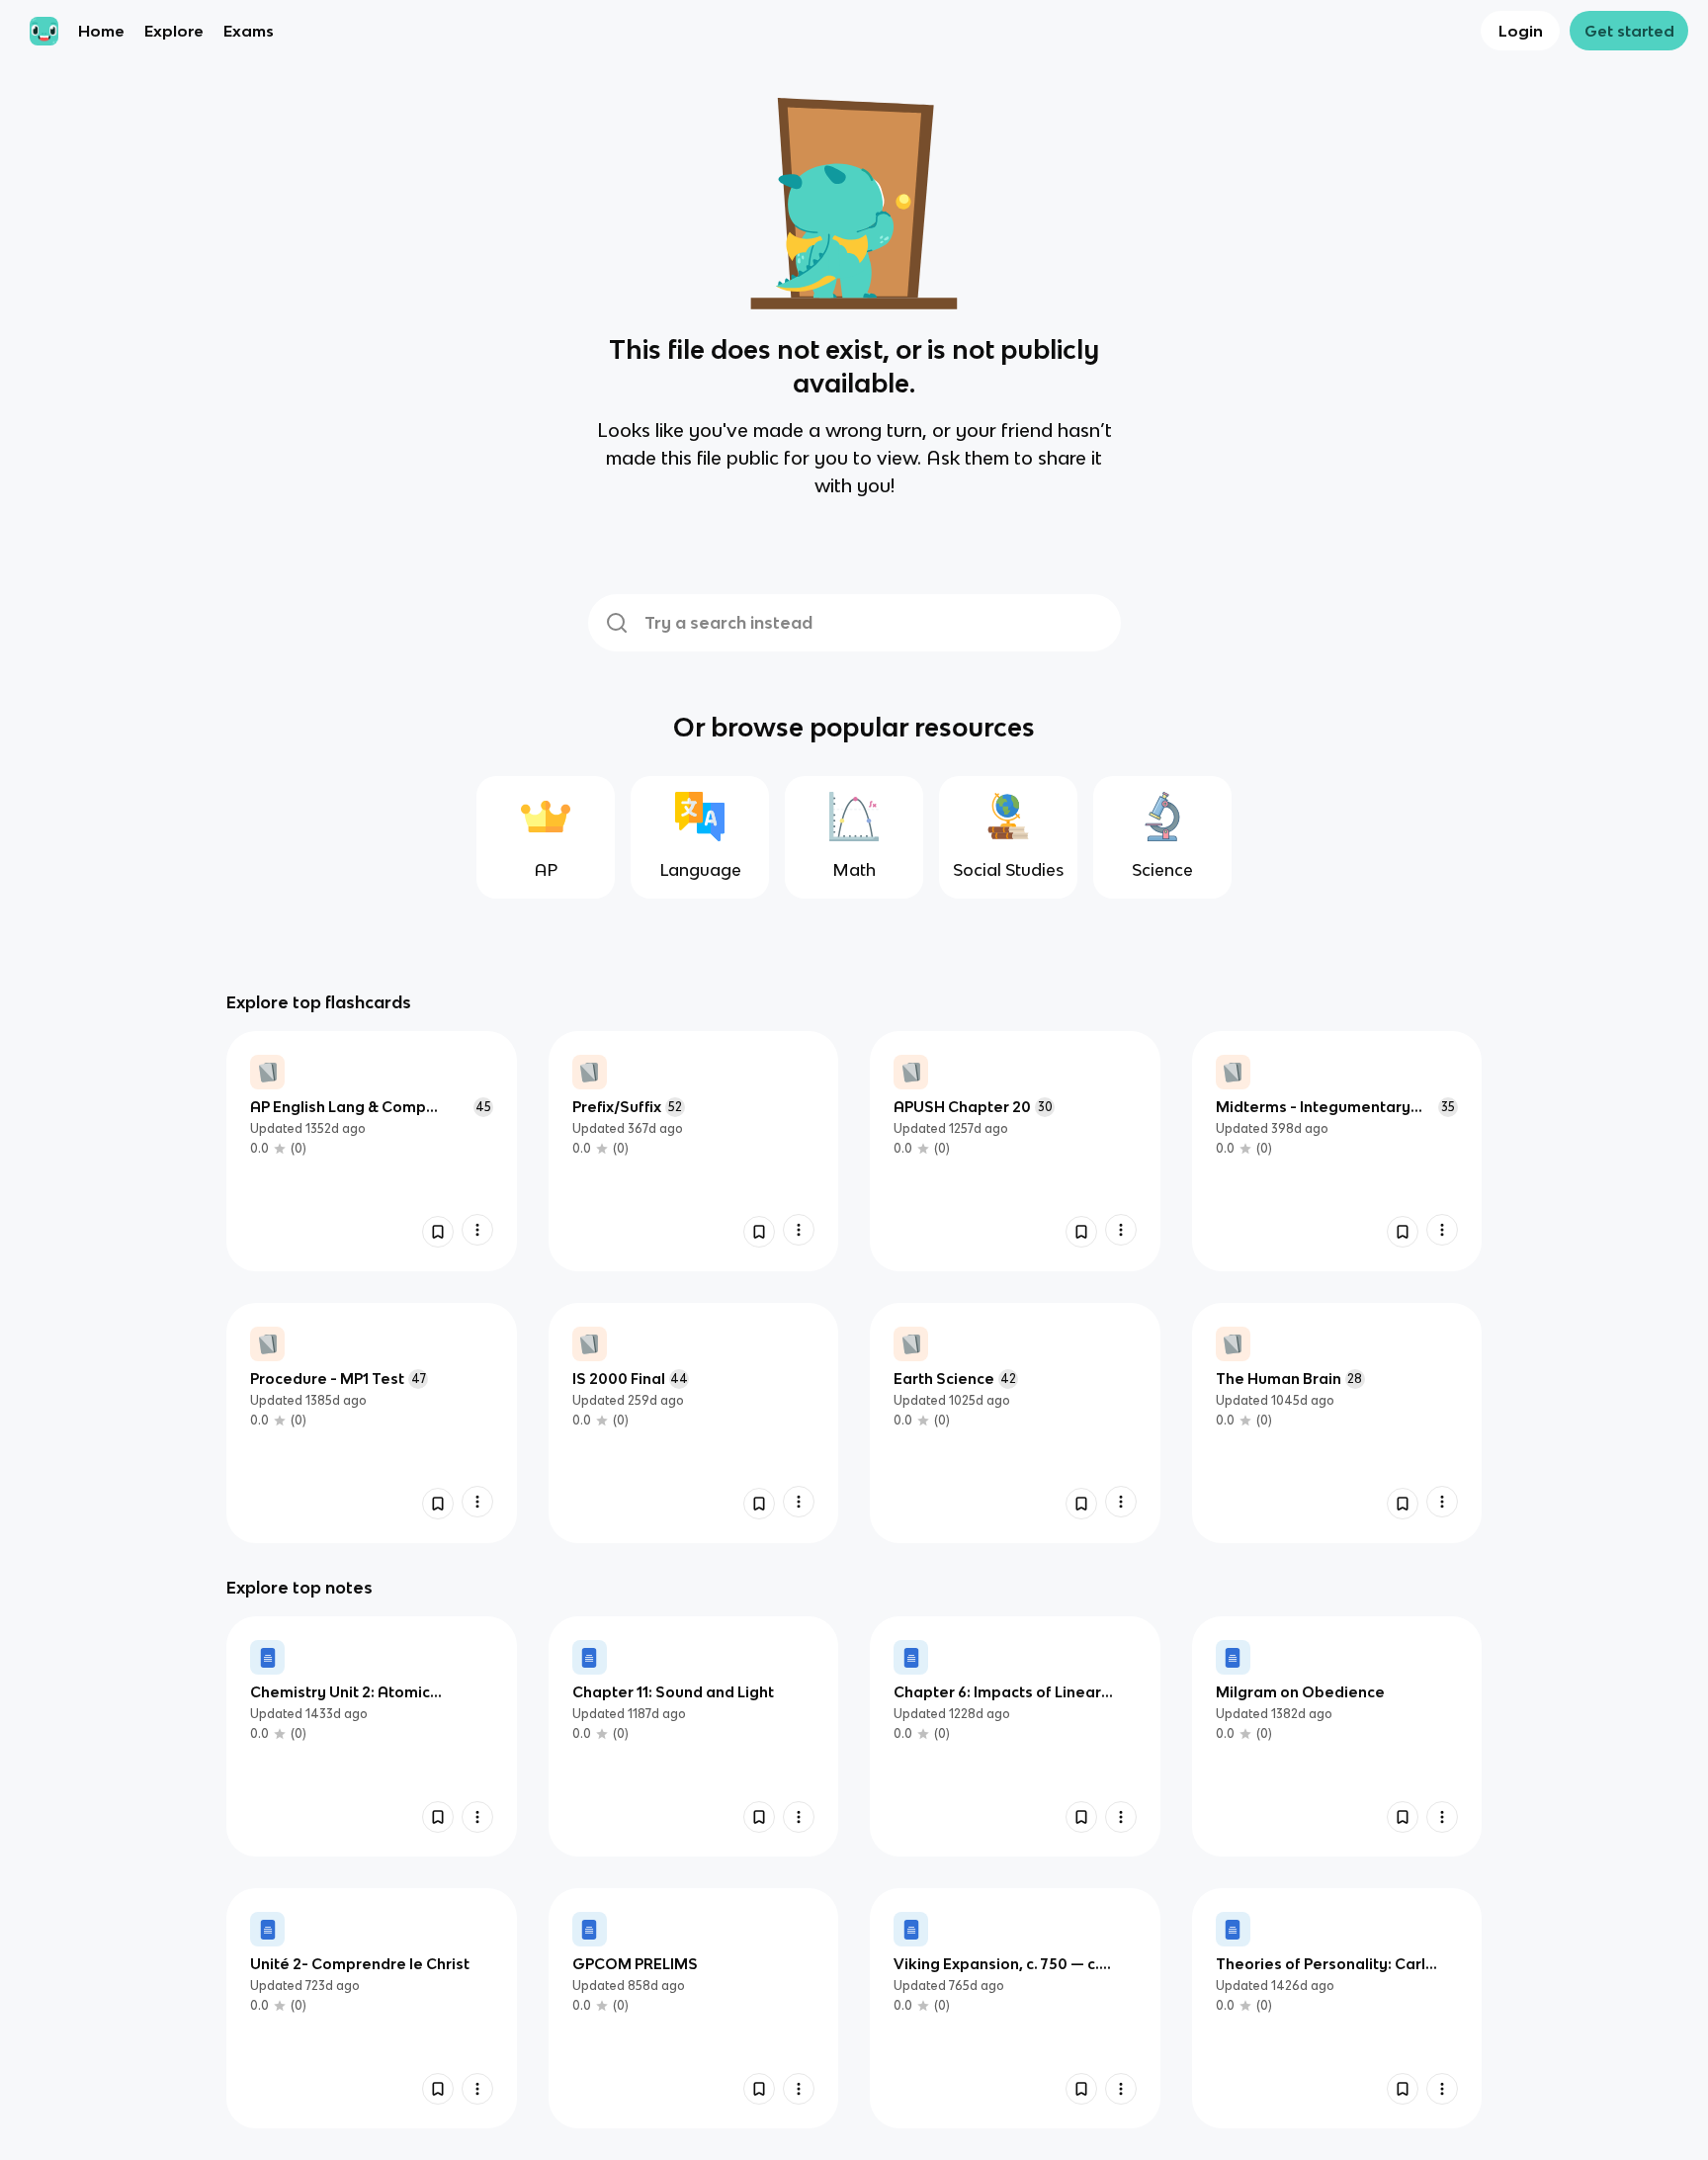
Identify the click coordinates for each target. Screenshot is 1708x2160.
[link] (372, 1151)
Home (101, 31)
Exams (249, 31)
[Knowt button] (438, 1232)
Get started (1629, 31)
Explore (174, 31)
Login (1521, 31)
